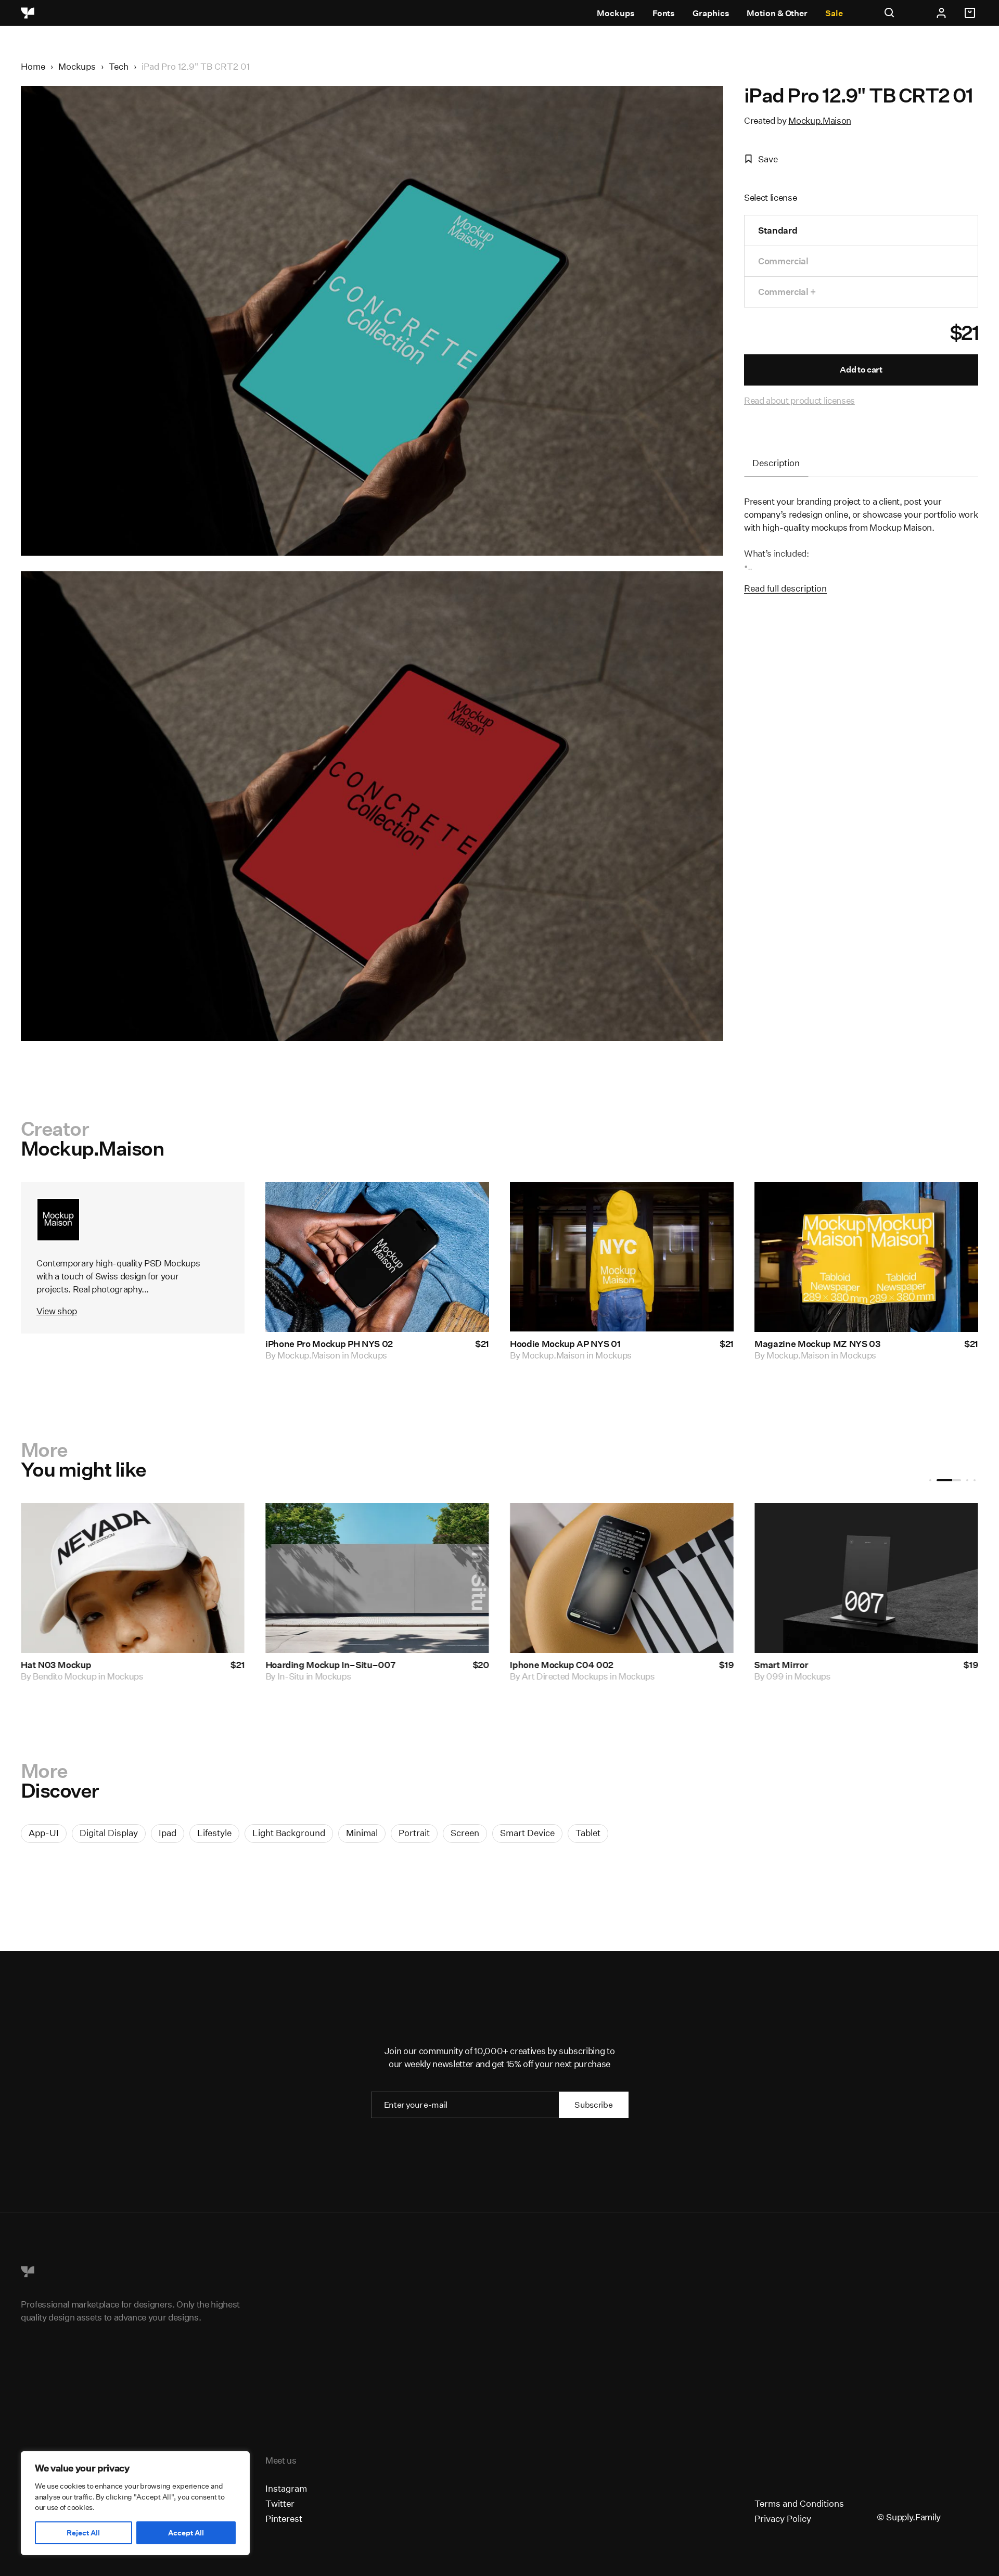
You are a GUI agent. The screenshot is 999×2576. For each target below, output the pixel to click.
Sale (834, 13)
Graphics (711, 13)
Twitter (280, 2503)
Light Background (289, 1833)
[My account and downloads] (941, 13)
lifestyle (214, 1833)
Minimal (362, 1833)
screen (465, 1833)
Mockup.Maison (820, 120)
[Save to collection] (467, 1204)
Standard (778, 230)
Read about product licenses (799, 400)
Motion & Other (777, 13)
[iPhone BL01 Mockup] (382, 1578)
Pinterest (284, 2519)
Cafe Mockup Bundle (558, 1665)
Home (33, 66)
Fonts (664, 13)
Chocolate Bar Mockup (806, 1665)
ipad (168, 1833)
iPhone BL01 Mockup (314, 1665)
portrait (414, 1833)
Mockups (616, 13)
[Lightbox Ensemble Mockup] (138, 1578)
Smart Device (527, 1833)
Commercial (783, 261)
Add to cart (861, 370)
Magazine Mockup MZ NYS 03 (818, 1344)
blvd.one (55, 1676)
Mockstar (545, 1676)
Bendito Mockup (314, 1676)
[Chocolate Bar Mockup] (872, 1578)
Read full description (785, 588)
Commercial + (787, 292)
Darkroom (792, 1676)
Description (776, 463)
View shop (57, 1311)
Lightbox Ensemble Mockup (85, 1665)
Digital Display (109, 1833)
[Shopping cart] (971, 13)
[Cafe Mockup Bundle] (627, 1578)
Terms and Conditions (799, 2503)
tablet (588, 1833)
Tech (119, 66)
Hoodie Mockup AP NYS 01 (565, 1344)
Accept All (186, 2533)
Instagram (286, 2488)
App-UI (44, 1833)
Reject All (83, 2533)
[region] (135, 2503)
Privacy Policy (783, 2519)
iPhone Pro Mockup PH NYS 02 (329, 1344)
